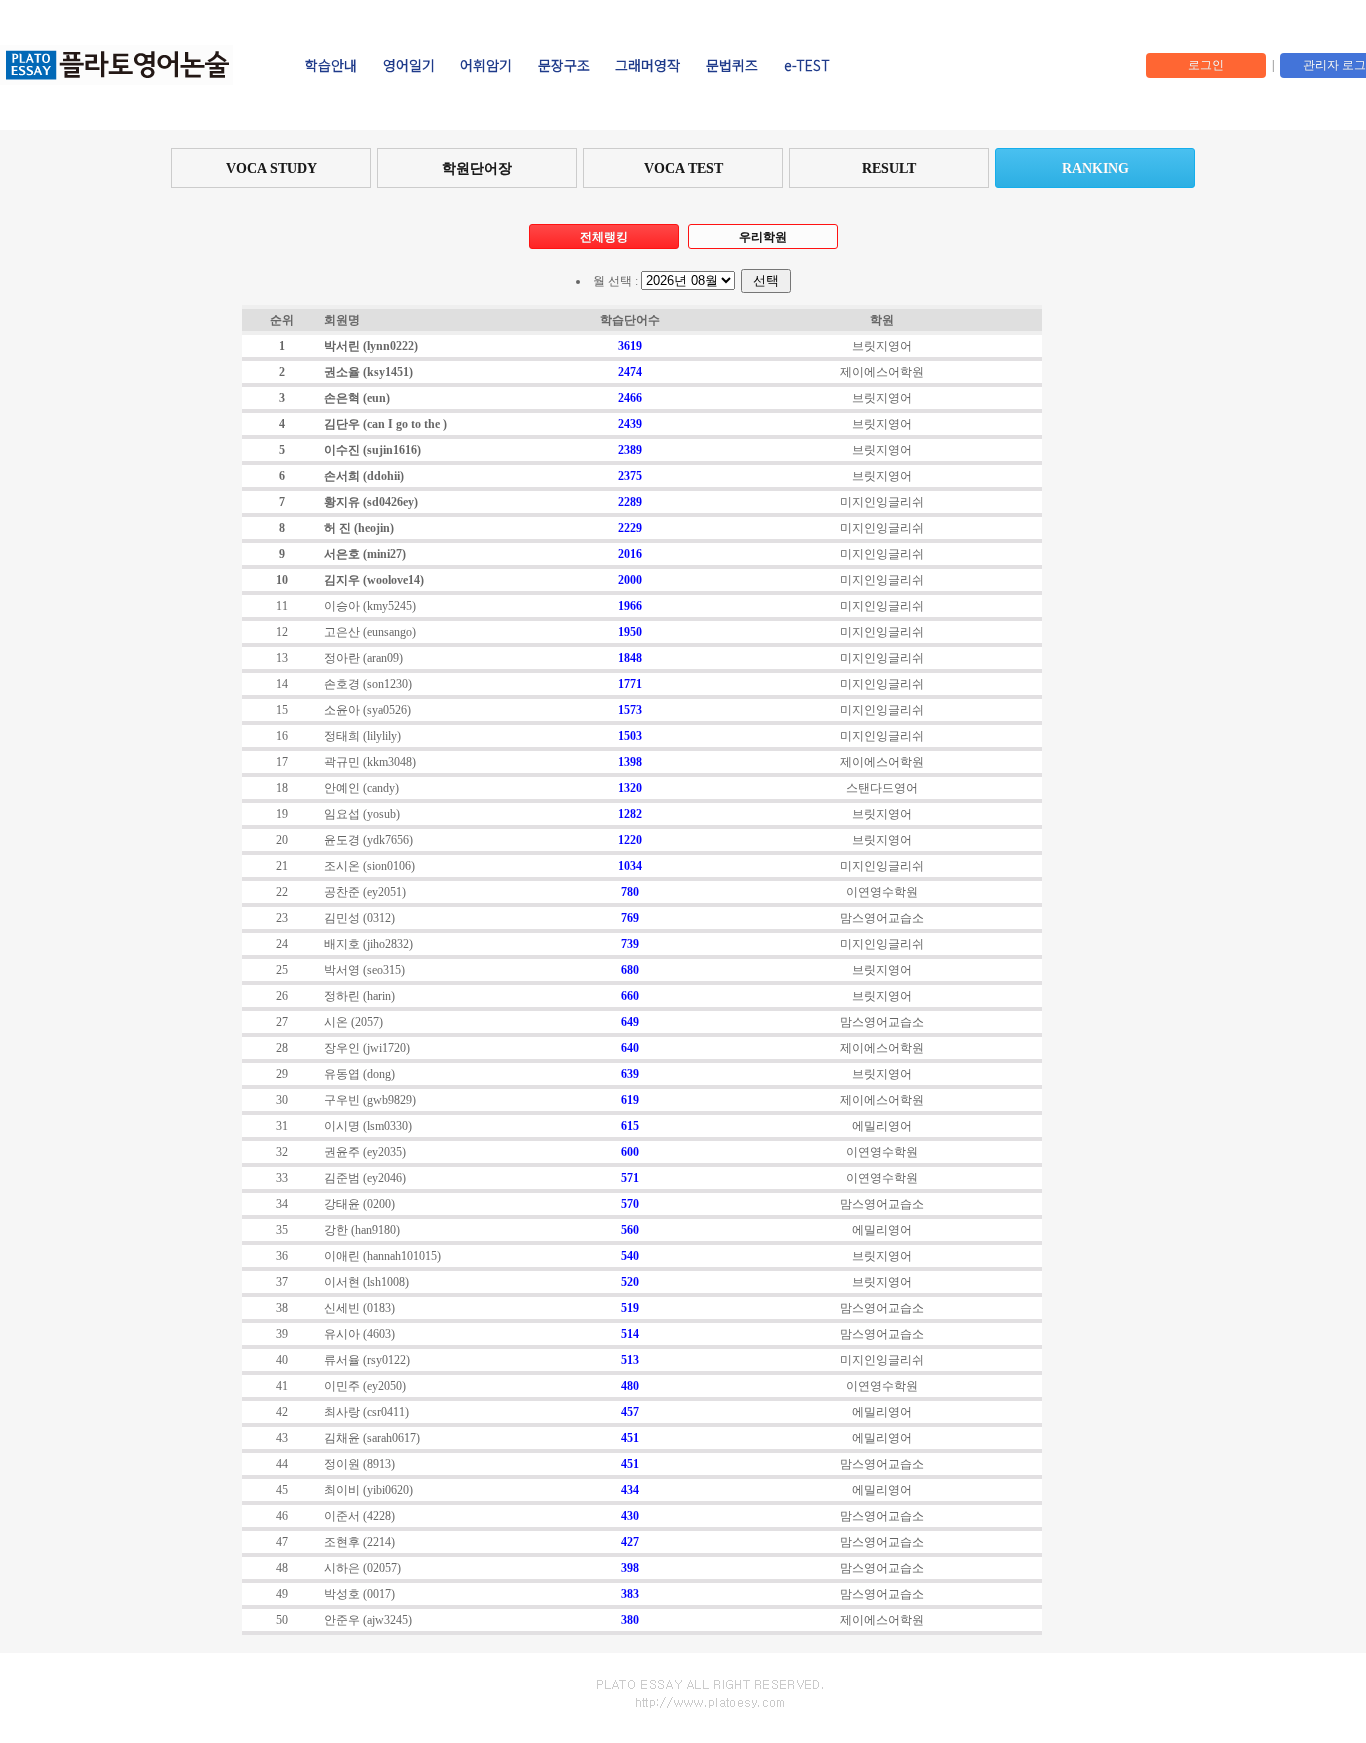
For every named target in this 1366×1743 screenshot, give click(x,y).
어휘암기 (486, 65)
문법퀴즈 (732, 65)
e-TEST (807, 65)
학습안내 (331, 65)
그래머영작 (647, 65)
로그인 (1206, 65)
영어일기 (409, 65)
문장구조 (564, 65)
